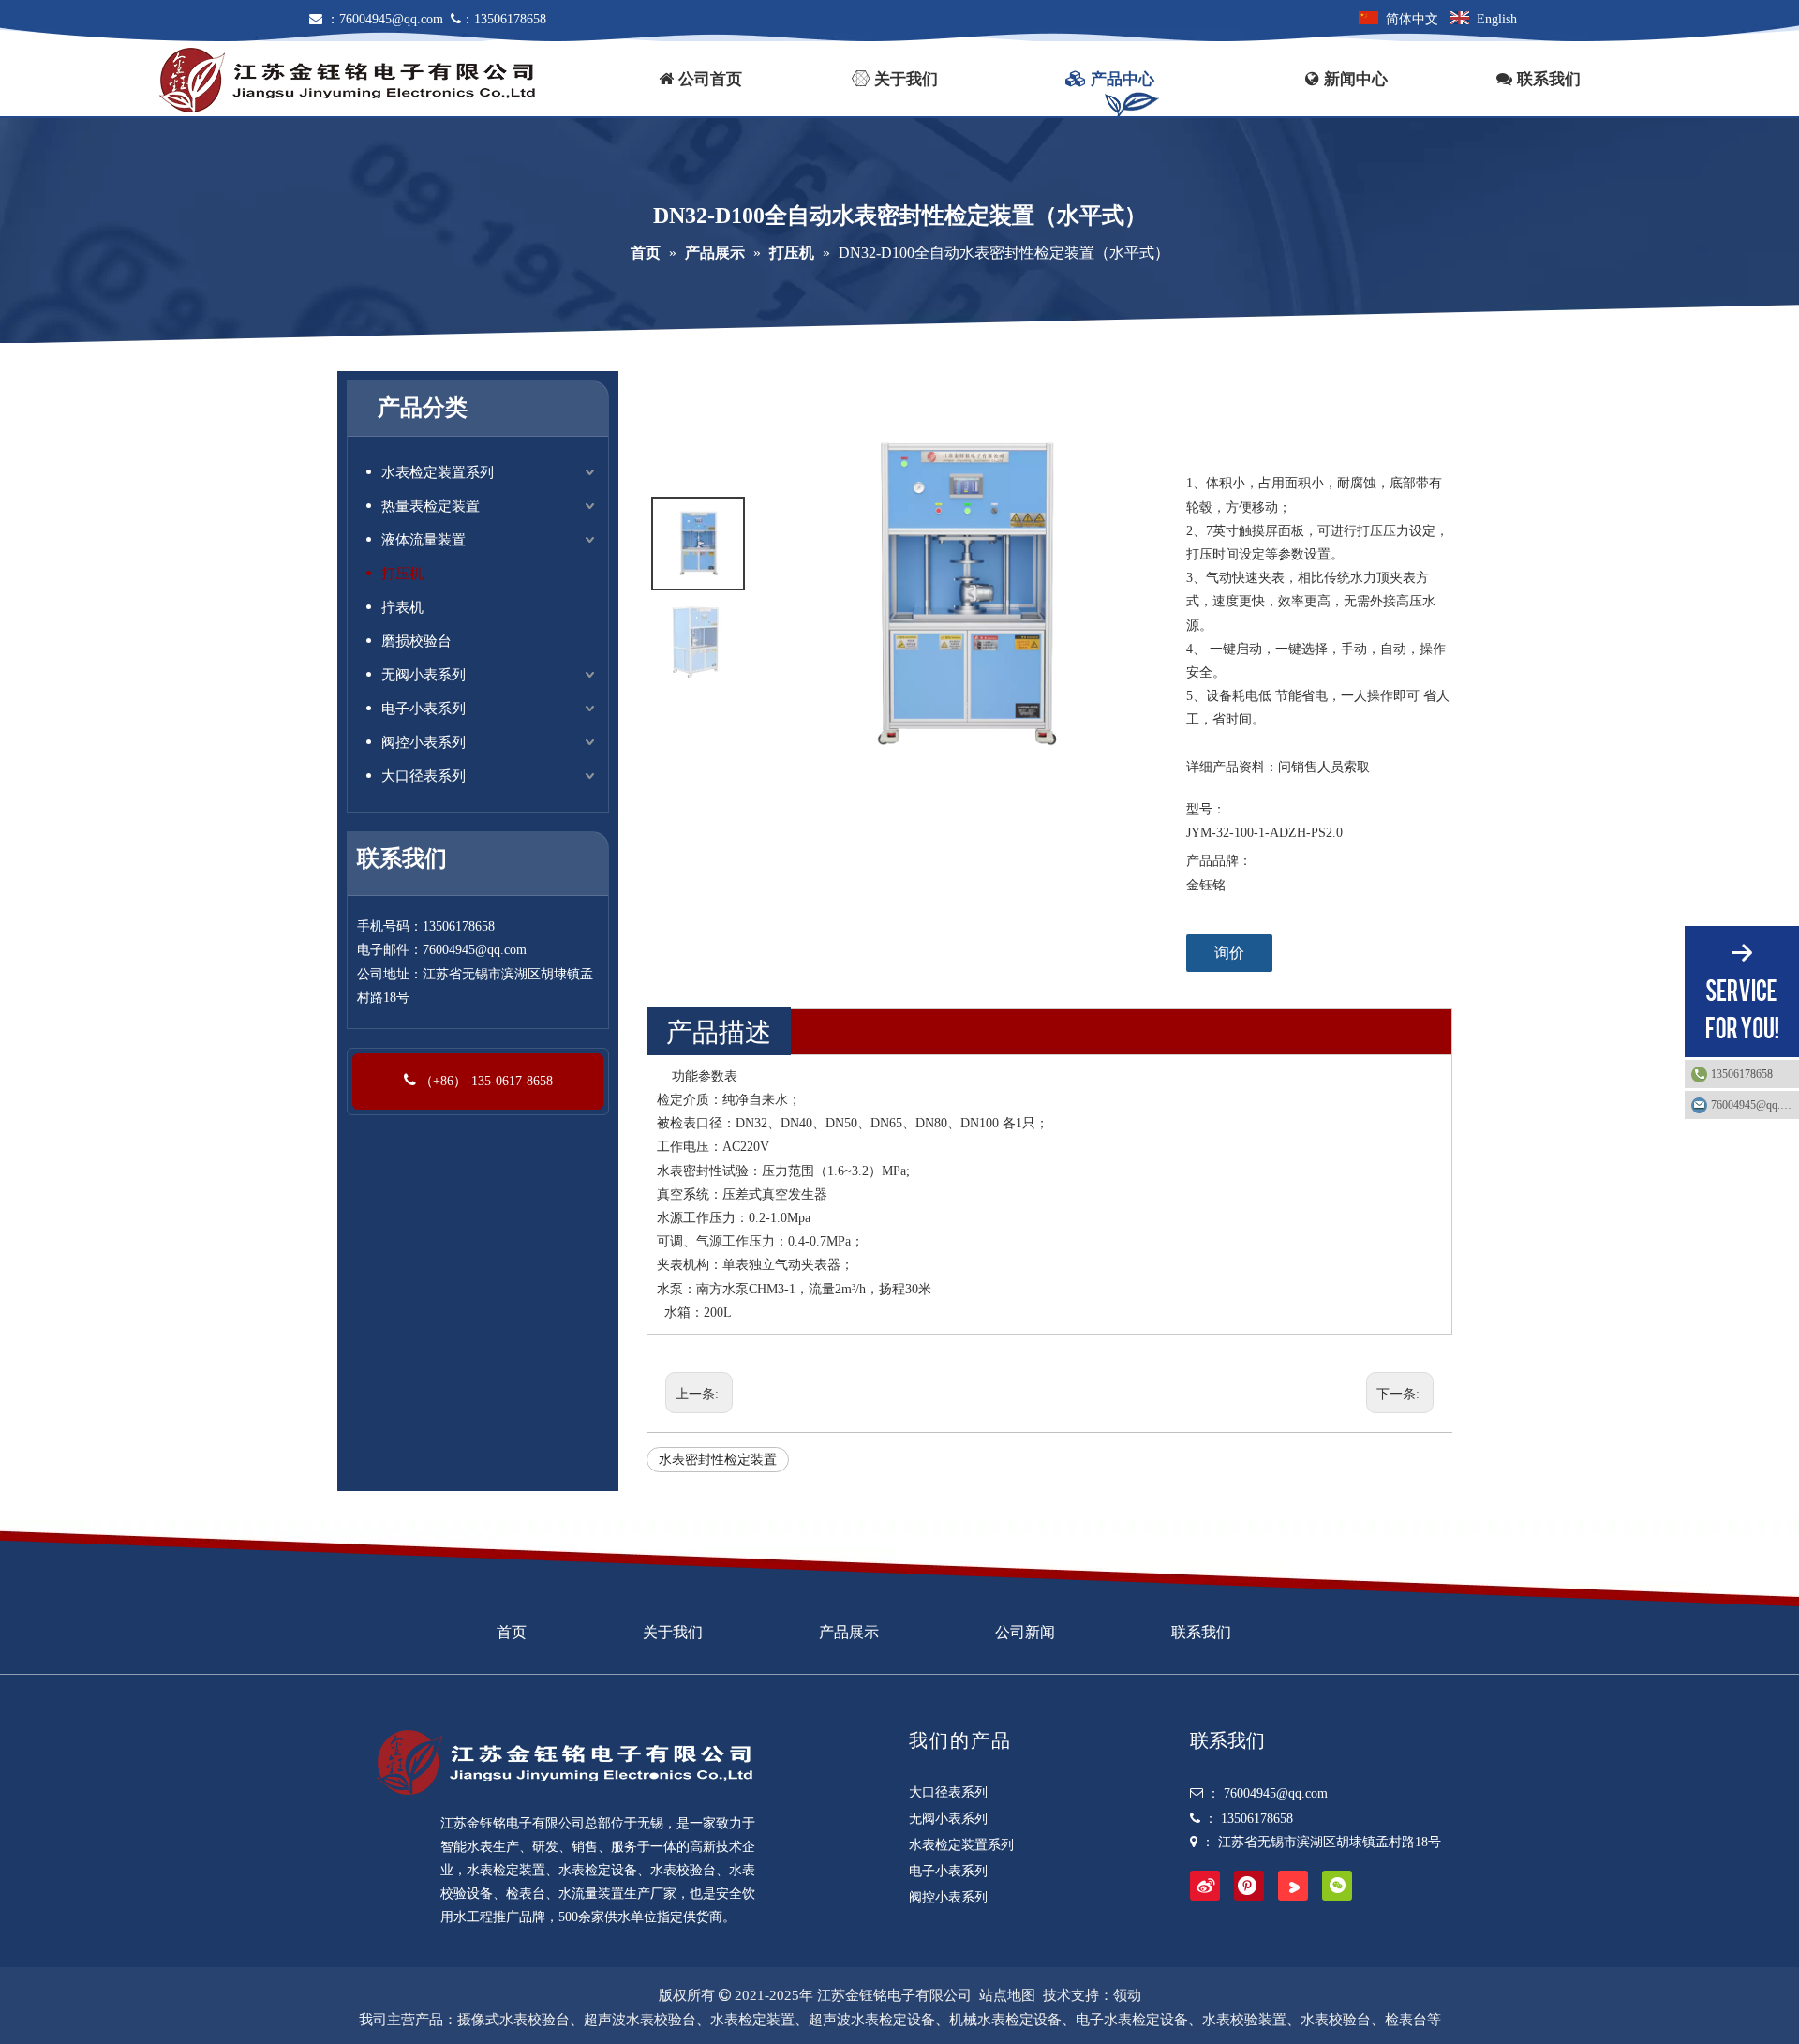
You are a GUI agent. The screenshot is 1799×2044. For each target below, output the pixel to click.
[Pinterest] (1249, 1886)
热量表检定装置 (431, 506)
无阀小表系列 (424, 675)
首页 (512, 1632)
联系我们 (1201, 1632)
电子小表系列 (424, 709)
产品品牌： (1219, 861)
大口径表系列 (424, 776)
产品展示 (849, 1632)
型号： (1206, 809)
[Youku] (1293, 1886)
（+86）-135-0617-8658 (484, 1081)
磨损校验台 (416, 641)
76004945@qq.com (391, 19)
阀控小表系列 (424, 742)
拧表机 (402, 607)
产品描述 (719, 1032)
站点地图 (1007, 1995)
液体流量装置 (424, 540)
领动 (1127, 1995)
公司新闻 (1025, 1632)
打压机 (402, 574)
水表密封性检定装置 (718, 1460)
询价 (1229, 953)
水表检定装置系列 (438, 472)
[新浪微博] (1205, 1886)
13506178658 (1742, 1074)
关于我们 (673, 1632)
